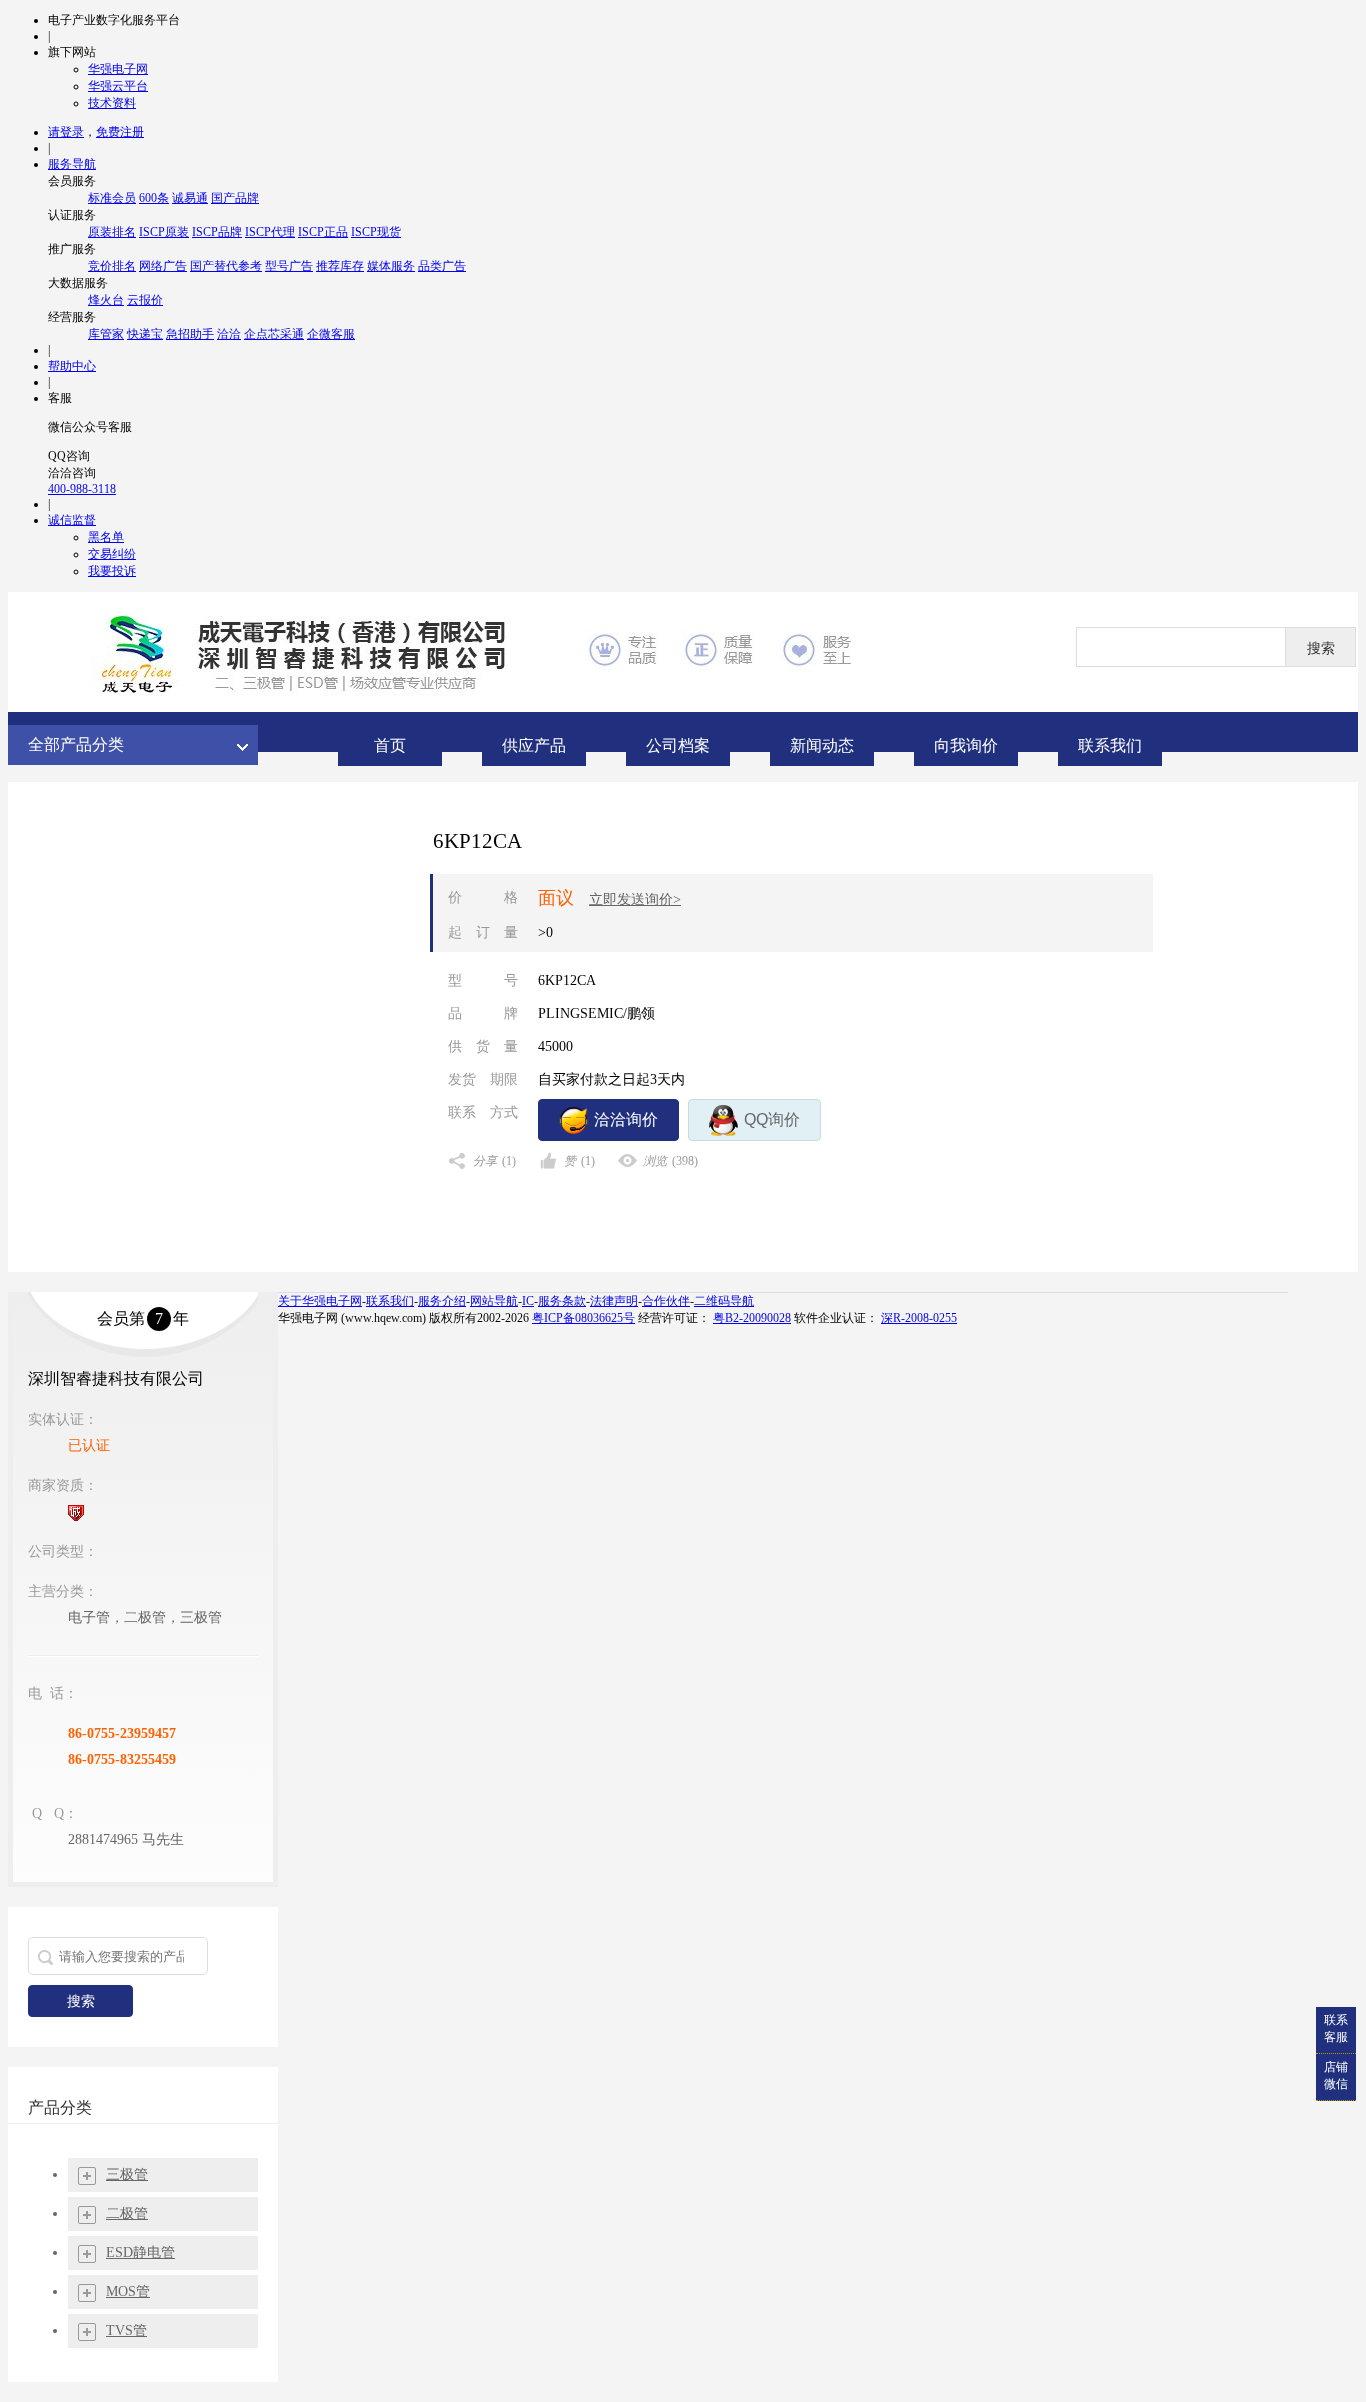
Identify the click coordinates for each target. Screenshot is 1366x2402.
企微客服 (331, 334)
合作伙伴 (666, 1301)
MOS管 (128, 2291)
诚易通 (190, 198)
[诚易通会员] (76, 1513)
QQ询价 (772, 1119)
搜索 (81, 2001)
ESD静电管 (140, 2252)
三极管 (127, 2174)
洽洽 (229, 334)
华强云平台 (118, 86)
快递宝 (145, 334)
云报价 (145, 300)
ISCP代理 (270, 232)
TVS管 (126, 2330)
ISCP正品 (323, 232)
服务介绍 (442, 1301)
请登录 (66, 132)
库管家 (106, 334)
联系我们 (390, 1301)
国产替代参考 (226, 266)
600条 (154, 198)
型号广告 (289, 266)
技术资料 (112, 103)
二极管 (127, 2213)
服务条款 (562, 1301)
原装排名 (112, 232)
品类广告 (442, 266)
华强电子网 (118, 69)
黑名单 (106, 537)
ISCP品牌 (217, 232)
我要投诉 (112, 571)
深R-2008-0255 (919, 1318)
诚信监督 (72, 520)
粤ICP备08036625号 (583, 1318)
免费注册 (120, 132)
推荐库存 (340, 266)
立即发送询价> (635, 899)
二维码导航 (724, 1301)
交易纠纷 (112, 554)
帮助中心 (72, 366)
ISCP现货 (376, 232)
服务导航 (72, 164)
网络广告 (163, 266)
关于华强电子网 (320, 1301)
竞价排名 (112, 266)
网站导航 (494, 1301)
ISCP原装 (164, 232)
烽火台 (106, 300)
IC (528, 1301)
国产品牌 (235, 198)
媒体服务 (391, 266)
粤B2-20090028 (752, 1318)
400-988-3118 (82, 489)
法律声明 (614, 1301)
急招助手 (190, 334)
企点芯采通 (274, 334)
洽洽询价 (626, 1119)
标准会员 (112, 198)
